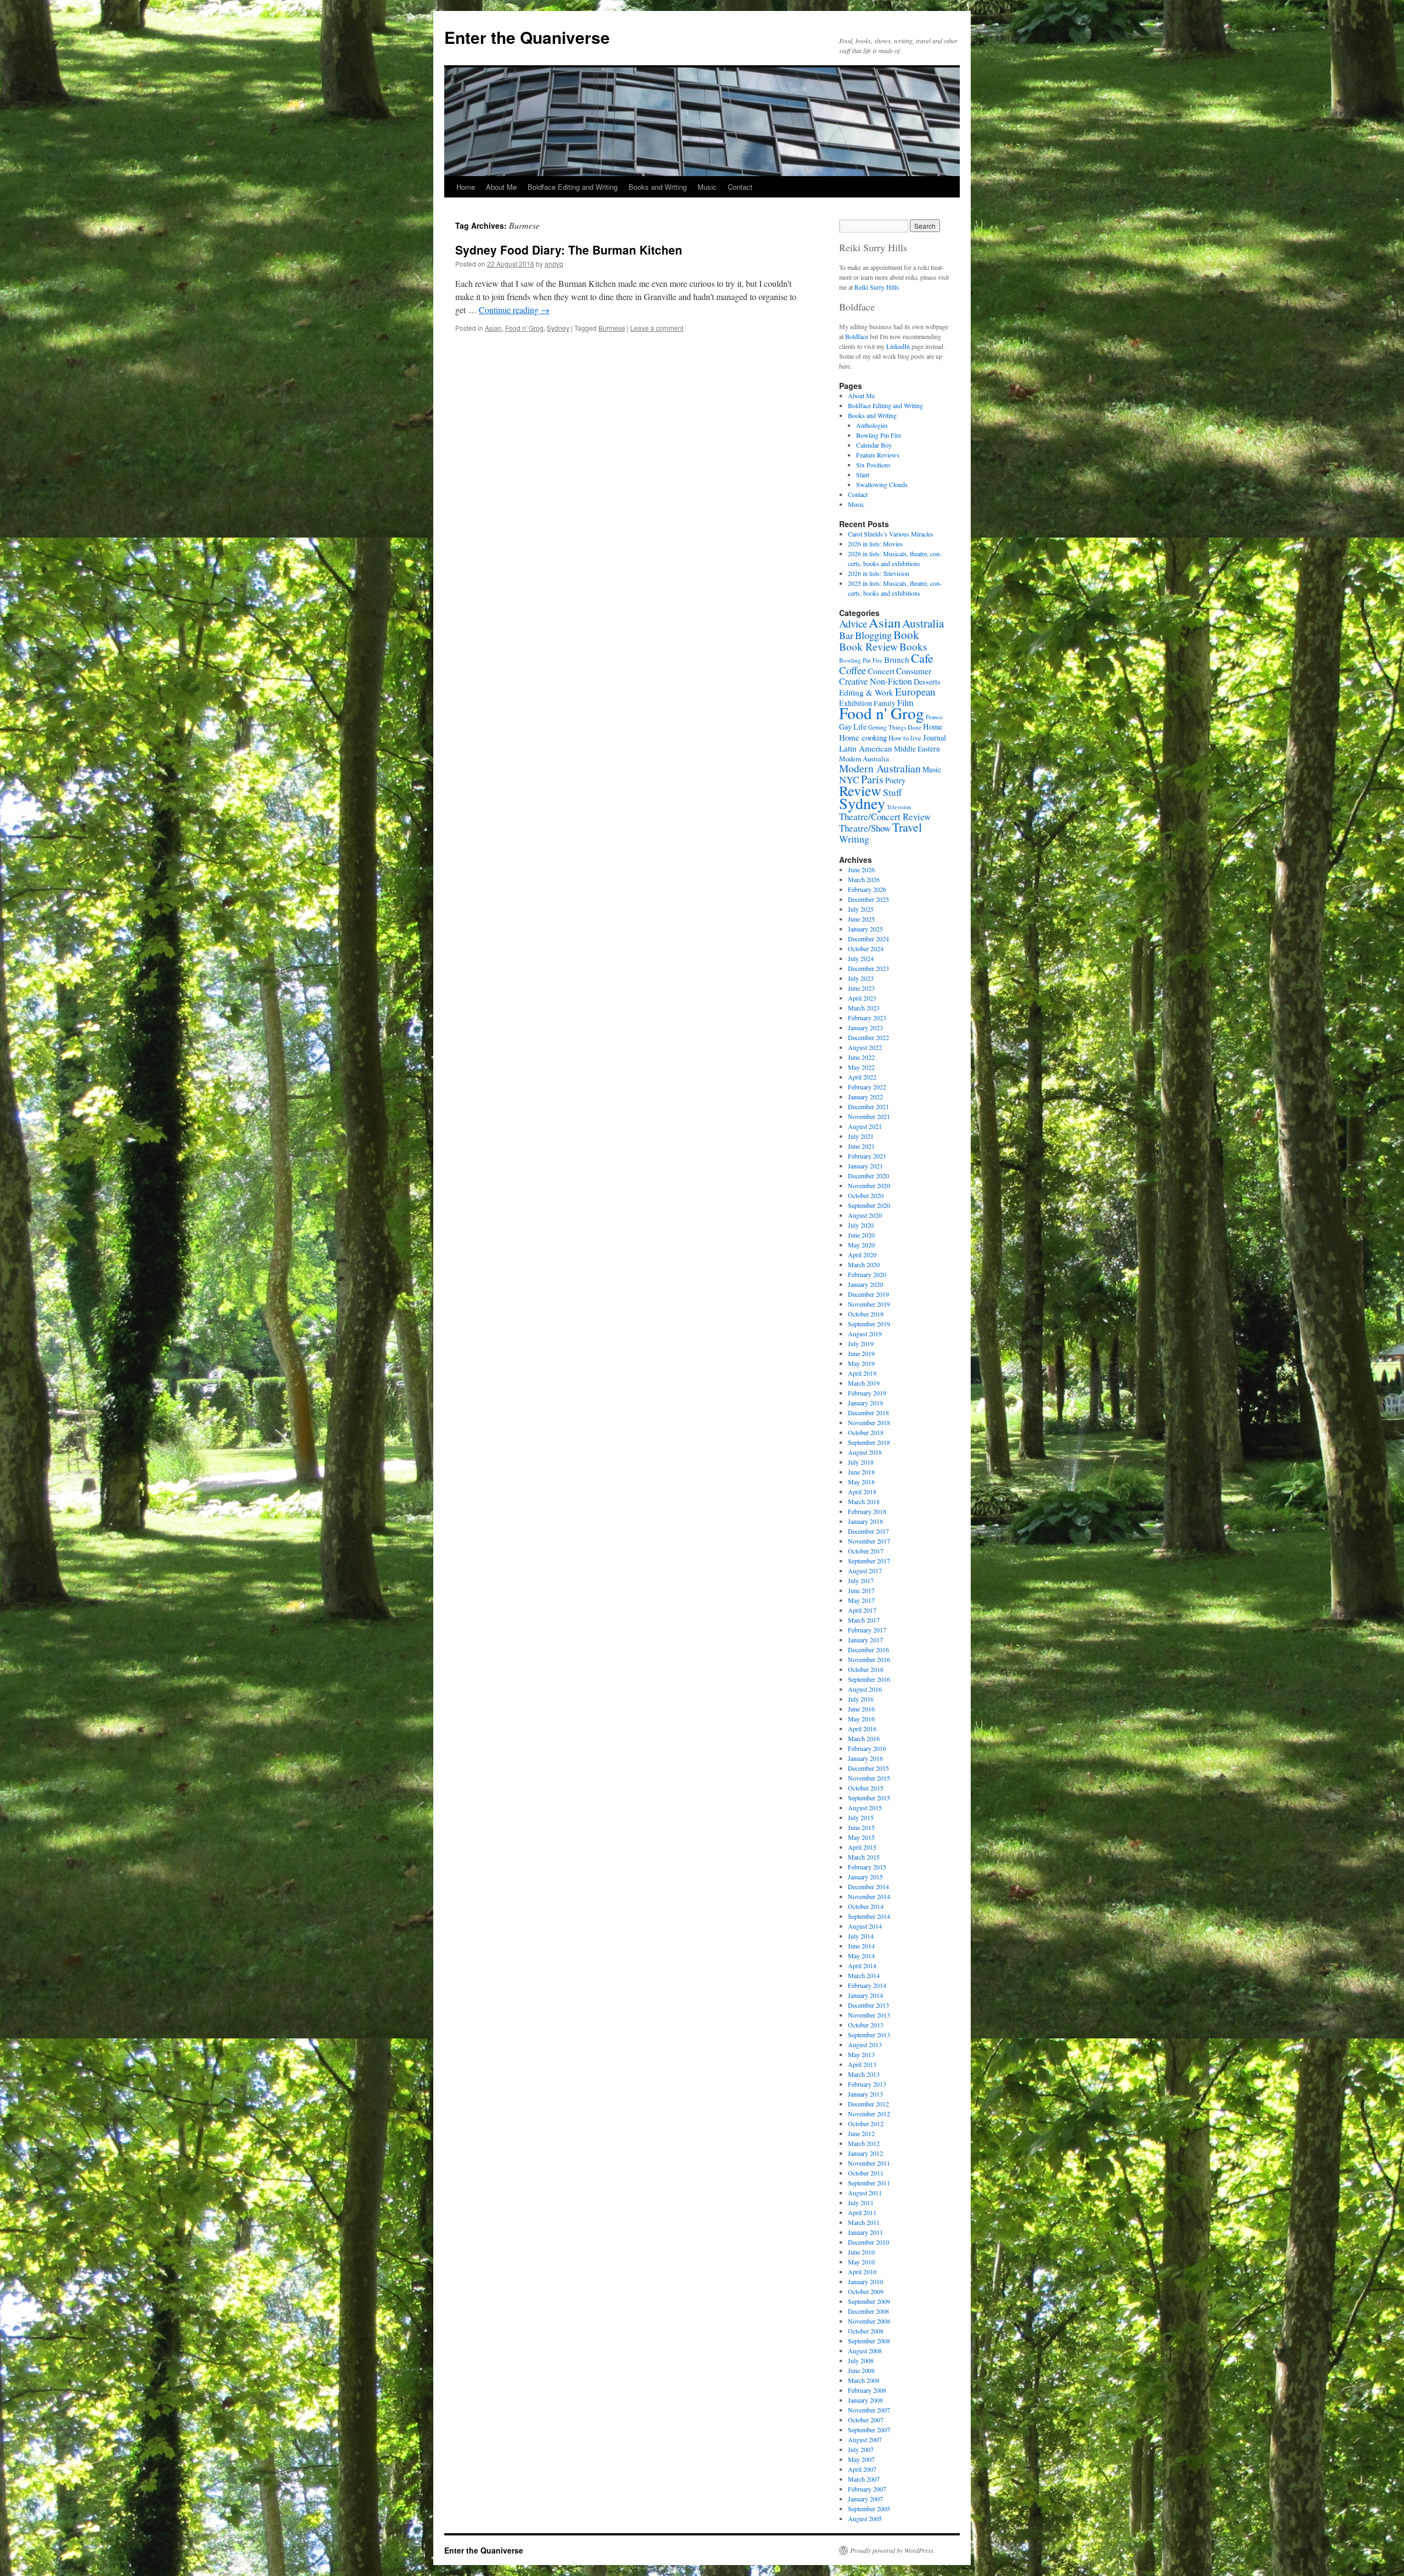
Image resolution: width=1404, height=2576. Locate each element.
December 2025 (868, 899)
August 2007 (865, 2439)
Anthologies (872, 425)
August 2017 (865, 1571)
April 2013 (862, 2064)
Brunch (897, 659)
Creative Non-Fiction (876, 681)
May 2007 (861, 2459)
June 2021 (861, 1146)
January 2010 (865, 2281)
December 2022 (868, 1037)
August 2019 (865, 1334)
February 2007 (867, 2489)
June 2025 (861, 919)
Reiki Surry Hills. (877, 287)
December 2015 (868, 1768)
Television (899, 807)
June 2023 (861, 988)
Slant (863, 474)
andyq (554, 264)
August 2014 (865, 1926)
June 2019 (861, 1353)
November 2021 (869, 1116)
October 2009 (866, 2291)
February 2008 (867, 2390)
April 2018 (862, 1492)
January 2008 (865, 2400)
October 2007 (866, 2420)
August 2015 (865, 1807)
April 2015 (862, 1847)
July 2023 (861, 978)
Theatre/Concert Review (885, 817)
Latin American (866, 748)
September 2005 (869, 2509)
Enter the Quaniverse (527, 37)
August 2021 (865, 1126)
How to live (905, 738)
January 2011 (865, 2232)
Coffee (853, 670)
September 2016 (869, 1679)
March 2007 (864, 2479)
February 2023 (867, 1018)
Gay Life (853, 727)
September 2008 (869, 2341)
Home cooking (863, 737)
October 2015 (866, 1788)
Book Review (868, 646)
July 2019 (861, 1343)
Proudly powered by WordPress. (893, 2550)
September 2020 (869, 1205)
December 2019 (868, 1294)
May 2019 (861, 1363)
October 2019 (866, 1314)
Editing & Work (866, 692)
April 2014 (862, 1965)
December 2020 (868, 1176)
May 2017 (861, 1600)
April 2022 (862, 1077)
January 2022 (865, 1097)
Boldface (857, 336)
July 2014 (861, 1936)
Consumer (914, 671)
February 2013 (867, 2084)
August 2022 (865, 1047)
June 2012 (861, 2133)
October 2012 (866, 2123)
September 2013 (869, 2035)
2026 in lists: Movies (875, 544)
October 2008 (866, 2331)
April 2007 (862, 2469)
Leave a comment (657, 328)
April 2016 (862, 1728)
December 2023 (868, 968)
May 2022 (861, 1067)
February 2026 (867, 889)
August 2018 (865, 1452)
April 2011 (862, 2212)
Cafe (922, 658)
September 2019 (869, 1324)
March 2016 (864, 1738)
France (934, 717)
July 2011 (861, 2202)
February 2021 (867, 1156)
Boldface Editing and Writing (573, 187)
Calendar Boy (874, 445)
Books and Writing (658, 187)
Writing (854, 839)
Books (913, 646)
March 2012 (864, 2143)
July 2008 (861, 2360)
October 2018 (866, 1432)
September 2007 (869, 2430)
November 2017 (869, 1541)
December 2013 (868, 2005)
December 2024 (868, 939)
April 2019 (862, 1373)
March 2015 (864, 1857)
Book (906, 634)
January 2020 (865, 1284)
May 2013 (861, 2054)
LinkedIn (898, 346)
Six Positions (873, 465)
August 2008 (865, 2351)
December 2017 (868, 1531)
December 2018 (868, 1413)
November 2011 (869, 2163)
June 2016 (861, 1709)
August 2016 (865, 1689)
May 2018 (861, 1482)
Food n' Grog (524, 328)
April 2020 (862, 1255)
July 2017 (861, 1580)
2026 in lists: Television (879, 573)
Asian (493, 328)
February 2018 (867, 1511)
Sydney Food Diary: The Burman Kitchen (569, 250)
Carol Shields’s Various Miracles (891, 534)
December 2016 (868, 1649)
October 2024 (866, 948)
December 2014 (868, 1886)
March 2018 (864, 1501)
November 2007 (869, 2410)
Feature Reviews (878, 455)
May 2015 (861, 1837)
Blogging (873, 635)
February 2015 (867, 1867)
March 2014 (864, 1975)
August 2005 (865, 2518)
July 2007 (861, 2449)
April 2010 (862, 2272)
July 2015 (861, 1817)
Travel (907, 827)
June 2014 (861, 1946)
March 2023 (864, 1008)
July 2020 (861, 1225)
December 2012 (868, 2104)
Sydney (558, 328)
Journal (935, 738)
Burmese (612, 328)
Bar (846, 635)
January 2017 (865, 1640)
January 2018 (865, 1521)
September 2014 (869, 1916)
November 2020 (869, 1185)
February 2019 (867, 1393)
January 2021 (865, 1166)
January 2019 (865, 1403)
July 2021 (861, 1136)
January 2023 (865, 1027)
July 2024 (861, 958)
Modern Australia (864, 759)
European (915, 691)
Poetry (895, 780)
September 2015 (869, 1798)
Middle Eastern (917, 749)
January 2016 (865, 1758)
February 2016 (867, 1748)
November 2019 (869, 1304)
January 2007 (865, 2499)
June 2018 (861, 1472)
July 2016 (861, 1699)
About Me (501, 187)
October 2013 (866, 2025)
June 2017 (861, 1590)
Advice (853, 623)
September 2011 (869, 2183)
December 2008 (868, 2311)
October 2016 (866, 1669)
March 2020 (864, 1264)
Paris (872, 779)
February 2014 (867, 1985)
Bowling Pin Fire (879, 435)
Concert (881, 671)
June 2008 (861, 2370)
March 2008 (864, 2380)
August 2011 (865, 2193)
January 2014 (865, 1995)
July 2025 (861, 909)
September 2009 (869, 2301)
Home (466, 187)
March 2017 (864, 1620)
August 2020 (865, 1215)
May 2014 (861, 1956)
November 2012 (869, 2114)
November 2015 (869, 1778)
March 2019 (864, 1383)
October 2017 (866, 1551)
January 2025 (865, 929)
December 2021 (868, 1106)
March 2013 (864, 2074)
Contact (740, 187)
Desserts (927, 682)
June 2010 (861, 2252)
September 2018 (869, 1442)
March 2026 (864, 879)
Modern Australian (880, 768)
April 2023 (862, 998)
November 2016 (869, 1659)
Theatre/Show (865, 828)
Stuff (892, 792)
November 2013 (869, 2015)
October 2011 (866, 2173)
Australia (923, 623)
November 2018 (869, 1422)
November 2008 (869, 2321)
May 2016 (861, 1719)
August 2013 (865, 2044)
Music (707, 187)
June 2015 (861, 1827)
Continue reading (514, 310)
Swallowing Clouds (882, 484)
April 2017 (862, 1610)
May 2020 (861, 1245)
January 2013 (865, 2094)
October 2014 (866, 1906)
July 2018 (861, 1462)
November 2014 (869, 1896)
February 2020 (867, 1274)
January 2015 (865, 1877)
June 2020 (861, 1235)
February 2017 (867, 1630)
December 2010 (868, 2242)
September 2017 (869, 1561)
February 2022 (867, 1087)
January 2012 (865, 2153)
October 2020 (866, 1195)
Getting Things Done (895, 727)
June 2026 (861, 869)
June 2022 (861, 1057)
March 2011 (864, 2222)
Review (860, 790)
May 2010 (861, 2262)
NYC (849, 779)
